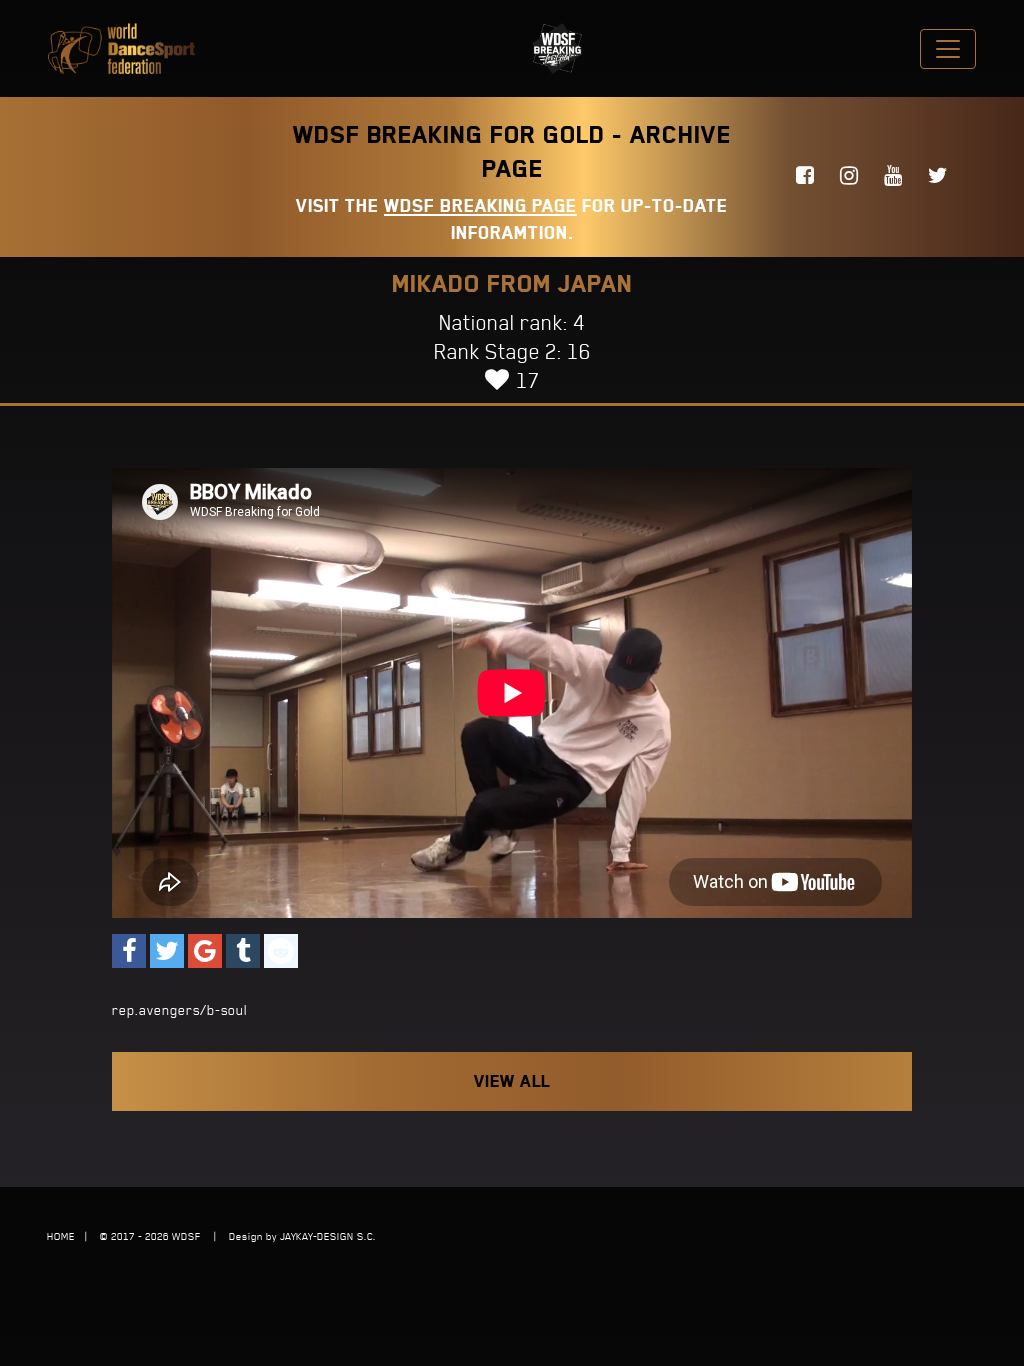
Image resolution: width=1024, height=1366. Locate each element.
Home (61, 1236)
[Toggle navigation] (948, 49)
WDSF (186, 1236)
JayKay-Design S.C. (328, 1236)
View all (512, 1081)
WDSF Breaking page (480, 205)
